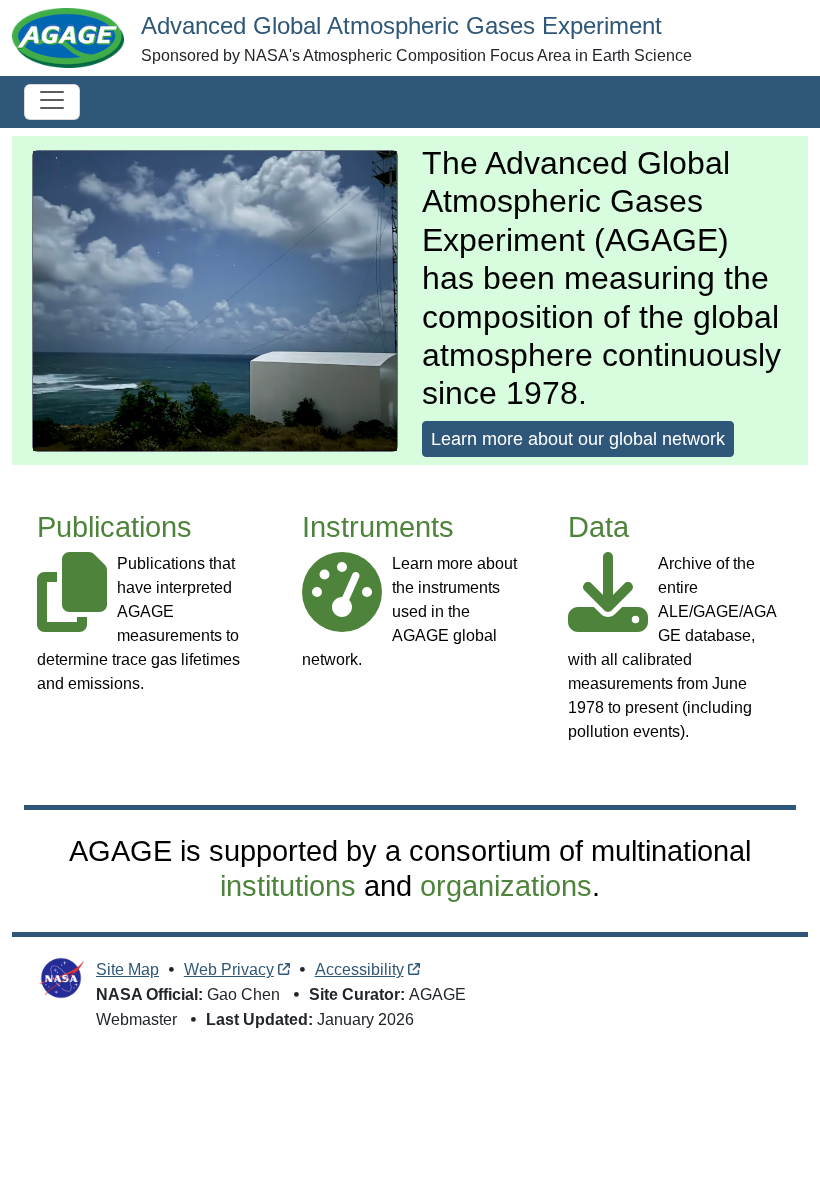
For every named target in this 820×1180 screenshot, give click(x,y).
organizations (506, 886)
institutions (288, 886)
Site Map (127, 969)
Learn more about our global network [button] (578, 439)
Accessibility (359, 969)
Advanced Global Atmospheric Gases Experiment (401, 25)
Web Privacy (229, 969)
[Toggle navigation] (52, 102)
